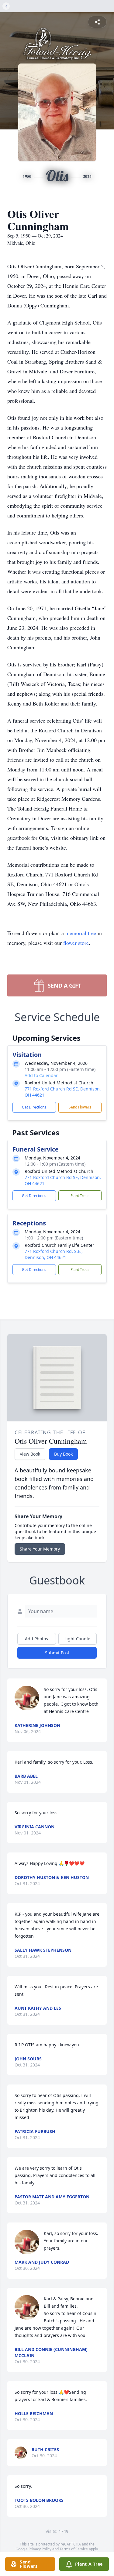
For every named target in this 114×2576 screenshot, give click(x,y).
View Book (30, 1454)
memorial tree (81, 933)
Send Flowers (80, 1107)
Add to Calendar (41, 1075)
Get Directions (34, 1107)
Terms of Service (74, 2549)
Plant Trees (80, 1196)
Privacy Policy (40, 2549)
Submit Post (57, 1653)
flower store (76, 943)
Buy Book (63, 1454)
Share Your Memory (40, 1549)
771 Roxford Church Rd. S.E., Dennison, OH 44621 (54, 1254)
